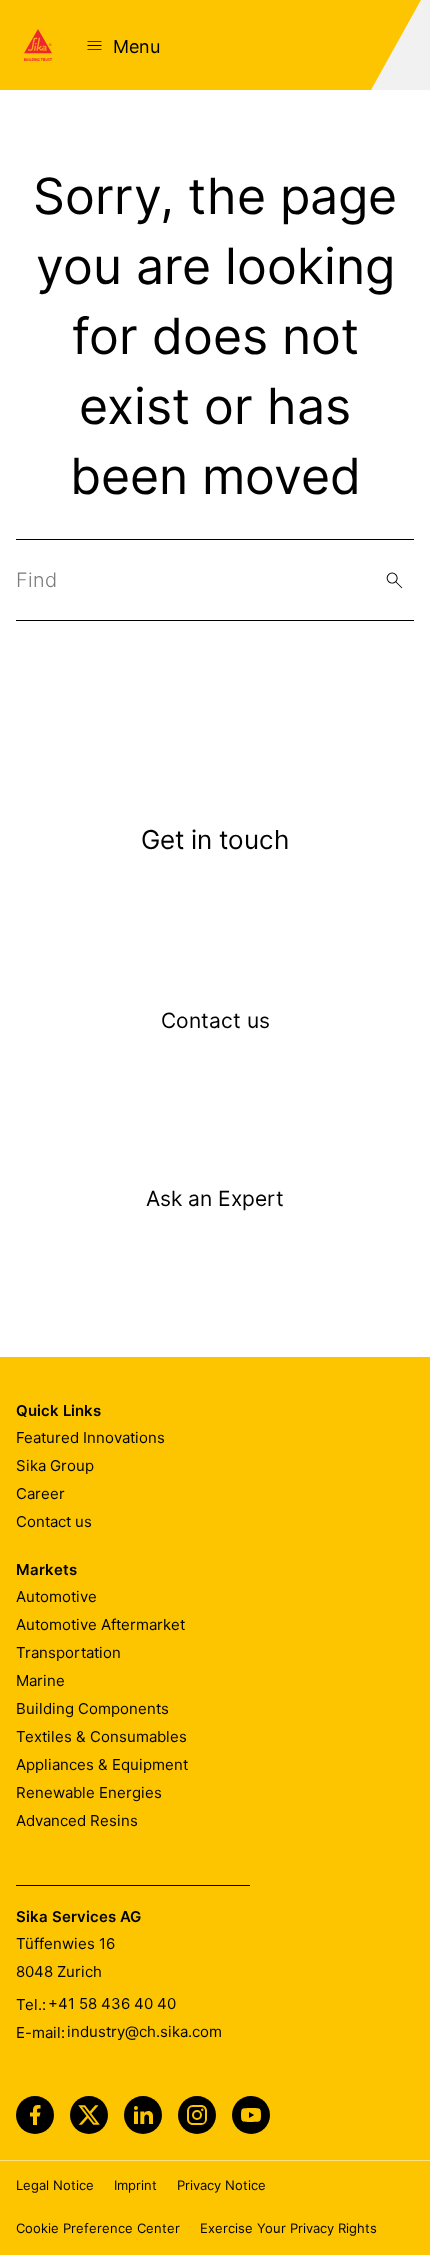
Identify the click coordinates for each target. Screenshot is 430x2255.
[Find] (394, 580)
